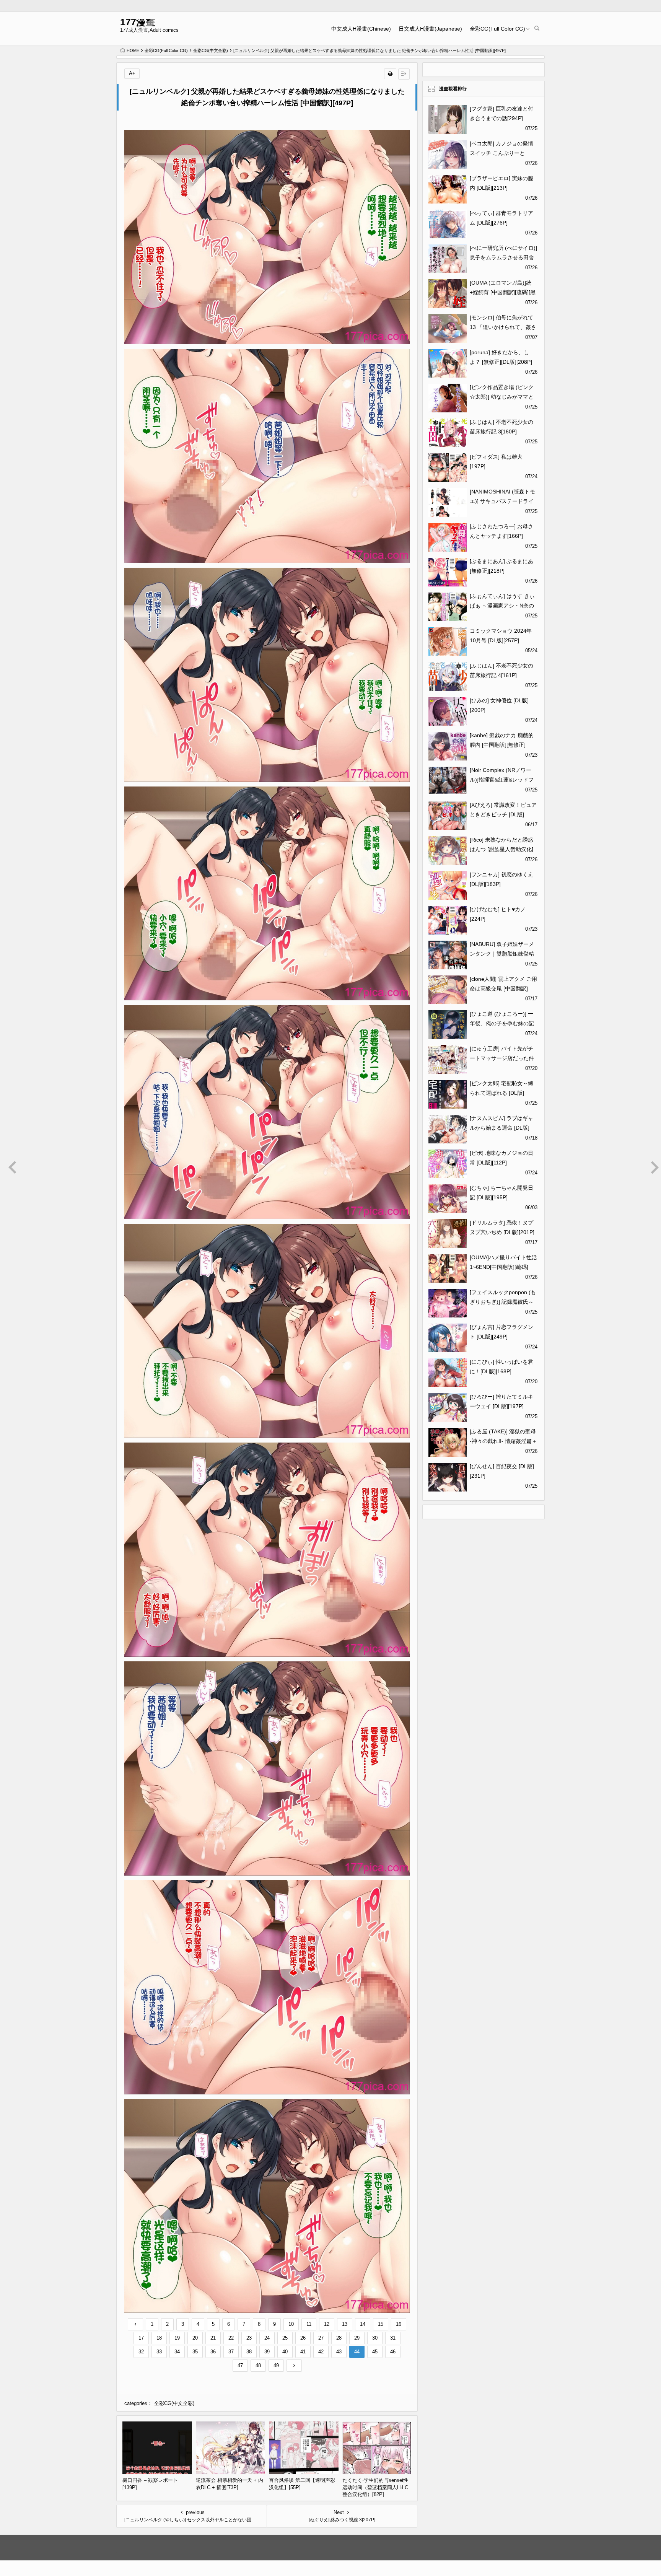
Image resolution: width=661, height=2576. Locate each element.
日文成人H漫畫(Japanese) (430, 29)
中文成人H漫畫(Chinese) (361, 29)
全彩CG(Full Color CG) (497, 29)
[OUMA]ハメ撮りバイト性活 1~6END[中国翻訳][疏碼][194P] (503, 1267)
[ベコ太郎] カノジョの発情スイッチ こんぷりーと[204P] (501, 153)
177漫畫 (138, 22)
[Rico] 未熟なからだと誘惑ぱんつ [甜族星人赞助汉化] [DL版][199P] (501, 849)
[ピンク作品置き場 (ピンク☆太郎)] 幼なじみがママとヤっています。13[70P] (502, 397)
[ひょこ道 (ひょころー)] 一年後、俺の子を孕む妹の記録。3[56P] (502, 1023)
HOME (133, 50)
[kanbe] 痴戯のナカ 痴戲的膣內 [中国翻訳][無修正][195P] (502, 745)
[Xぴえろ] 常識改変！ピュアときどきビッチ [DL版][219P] (503, 814)
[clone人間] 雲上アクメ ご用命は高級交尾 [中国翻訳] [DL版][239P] (503, 988)
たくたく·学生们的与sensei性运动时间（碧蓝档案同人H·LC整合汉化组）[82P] (375, 2487)
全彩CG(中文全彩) (211, 50)
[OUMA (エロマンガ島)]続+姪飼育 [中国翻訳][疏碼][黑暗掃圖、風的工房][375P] (503, 292)
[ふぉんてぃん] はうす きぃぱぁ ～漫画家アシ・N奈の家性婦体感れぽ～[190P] (502, 606)
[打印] (390, 74)
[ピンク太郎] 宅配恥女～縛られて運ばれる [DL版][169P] (501, 1093)
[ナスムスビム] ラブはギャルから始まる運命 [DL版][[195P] (501, 1128)
